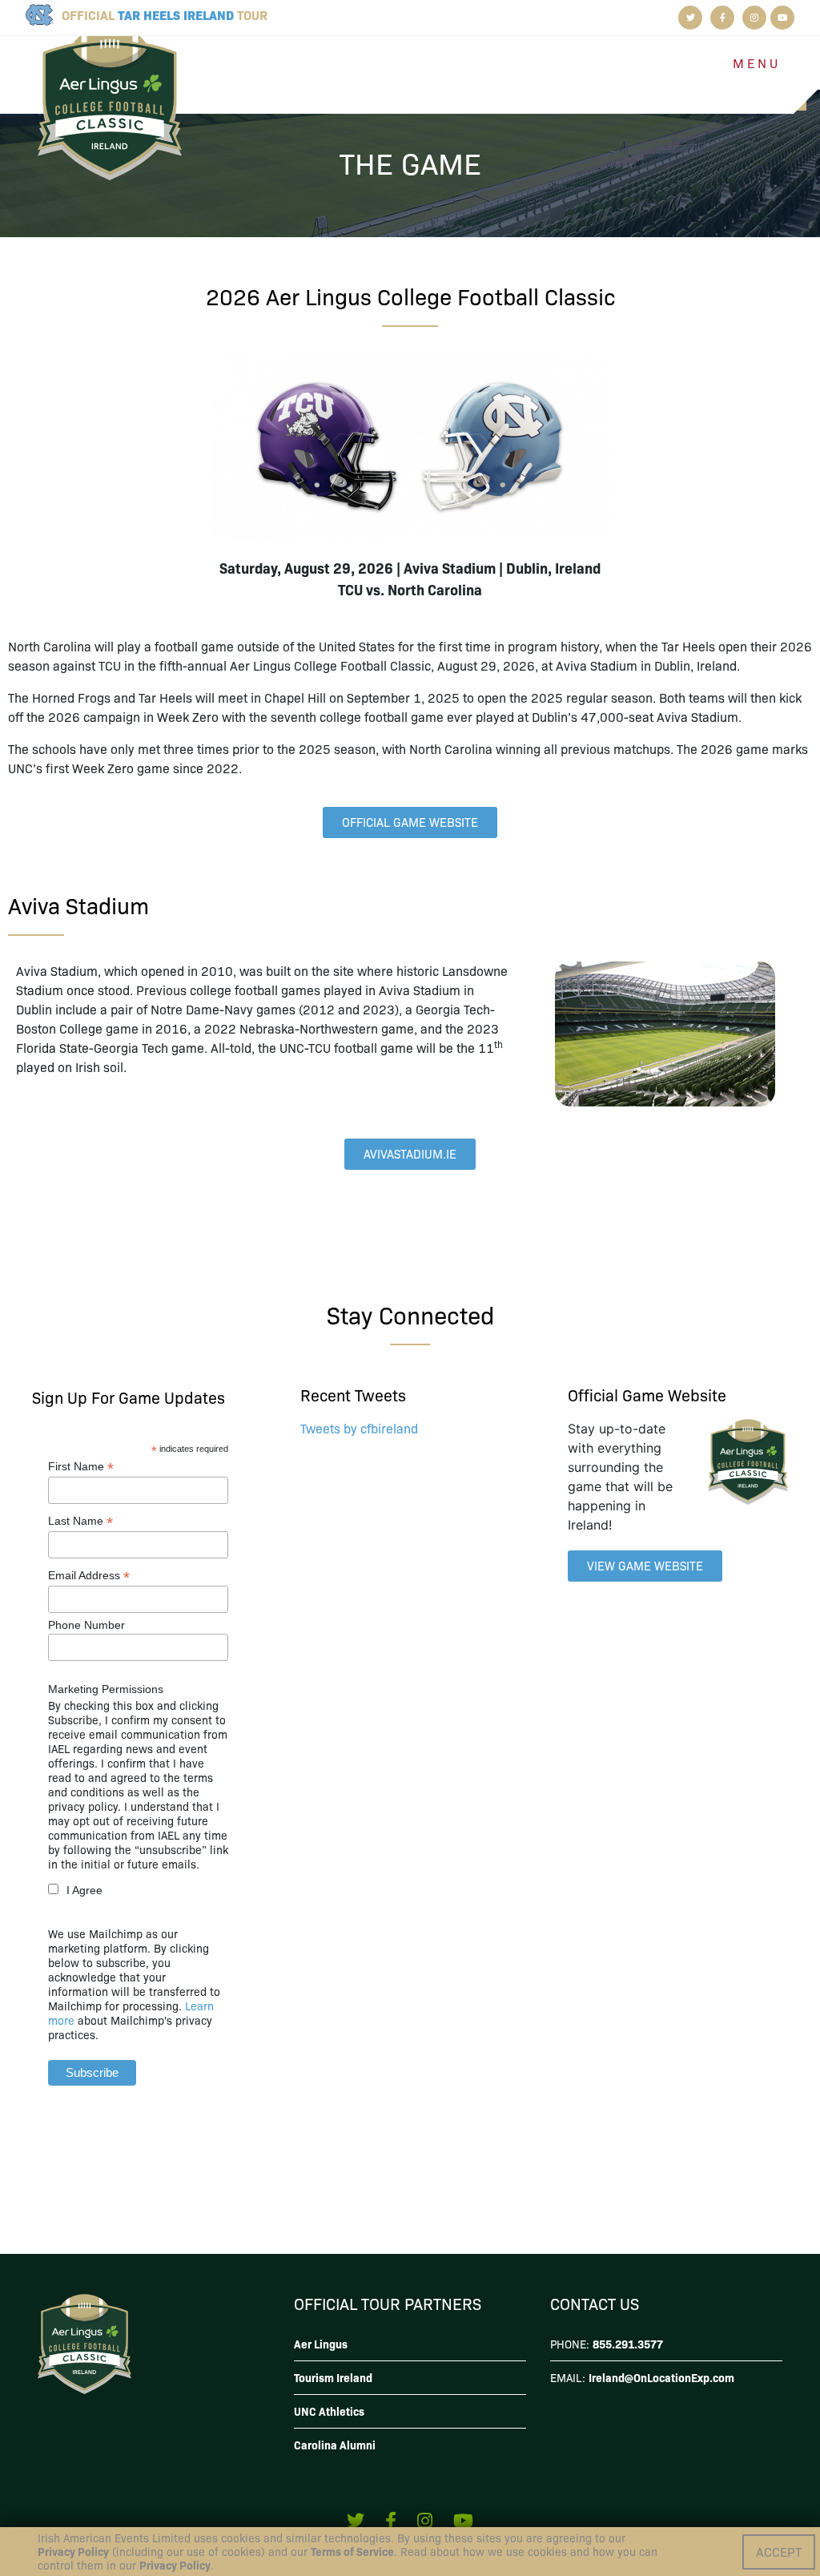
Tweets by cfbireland (359, 1428)
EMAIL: (642, 2377)
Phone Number (86, 1625)
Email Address (89, 1576)
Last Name (80, 1521)
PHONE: (607, 2344)
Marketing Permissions (106, 1689)
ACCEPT (779, 2552)
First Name (81, 1467)
